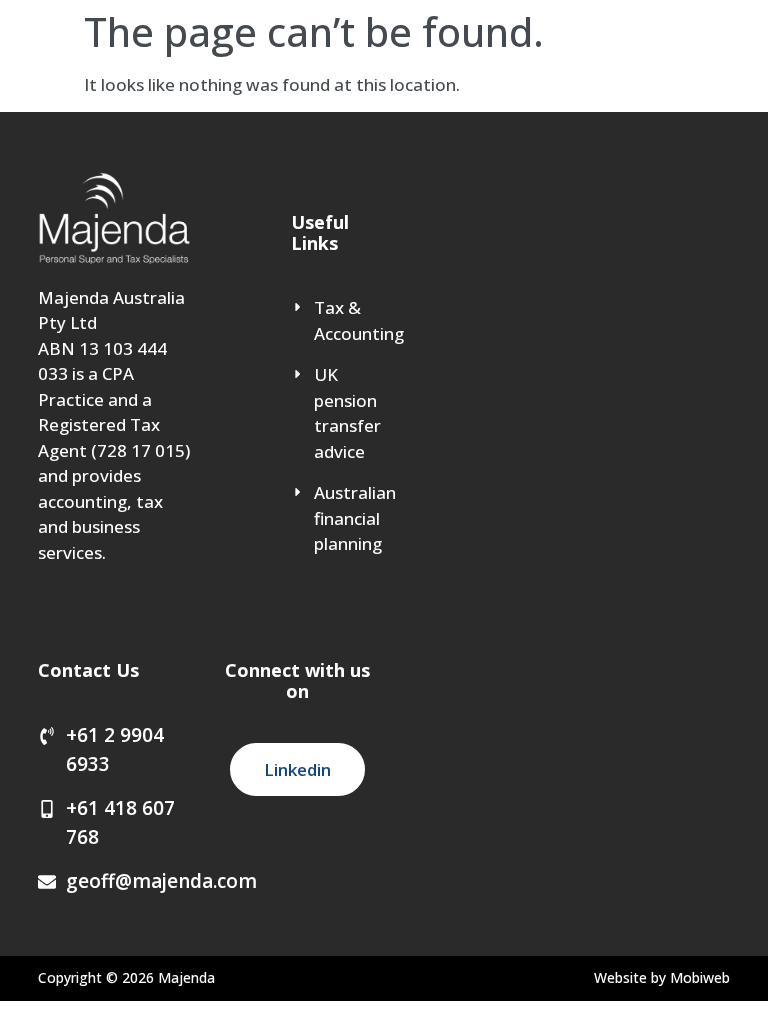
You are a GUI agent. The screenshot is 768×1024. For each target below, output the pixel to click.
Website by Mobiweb (662, 977)
